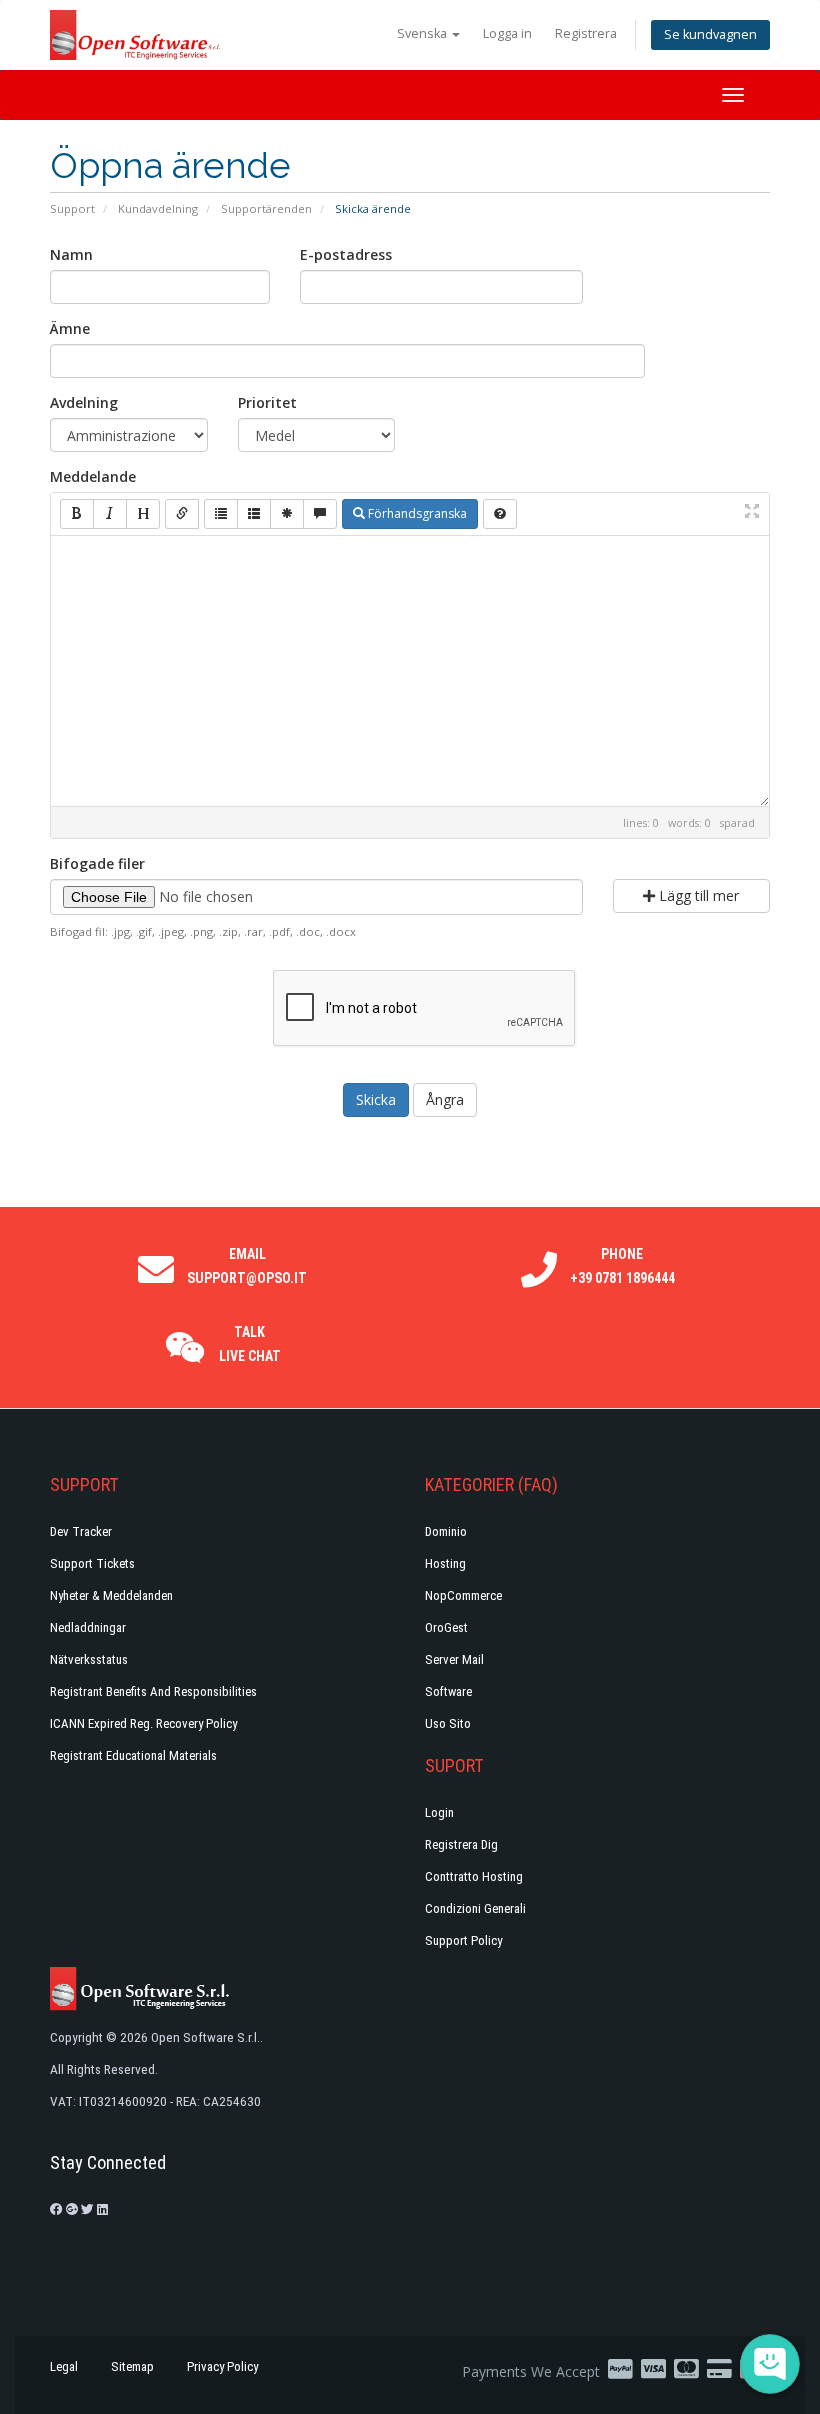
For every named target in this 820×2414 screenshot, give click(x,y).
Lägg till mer (697, 895)
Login (439, 1812)
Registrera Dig (461, 1844)
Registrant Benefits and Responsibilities (153, 1691)
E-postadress (346, 254)
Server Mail (454, 1659)
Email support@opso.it (247, 1266)
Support (72, 208)
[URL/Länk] (182, 514)
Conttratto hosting (474, 1876)
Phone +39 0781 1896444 (622, 1266)
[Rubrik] (143, 514)
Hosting (445, 1563)
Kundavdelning (158, 208)
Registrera (586, 33)
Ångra (445, 1099)
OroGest (446, 1627)
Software (448, 1691)
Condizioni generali (475, 1908)
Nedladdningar (88, 1627)
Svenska (423, 33)
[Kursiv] (110, 514)
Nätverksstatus (89, 1659)
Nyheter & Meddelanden (111, 1595)
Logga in (507, 33)
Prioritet (267, 402)
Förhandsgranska (416, 513)
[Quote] (320, 514)
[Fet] (77, 514)
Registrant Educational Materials (133, 1755)
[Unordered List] (221, 514)
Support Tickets (92, 1563)
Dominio (446, 1531)
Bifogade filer (97, 863)
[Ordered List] (254, 514)
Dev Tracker (81, 1531)
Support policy (463, 1940)
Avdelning (84, 402)
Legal (64, 2366)
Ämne (70, 328)
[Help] (500, 514)
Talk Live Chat (250, 1344)
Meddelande (93, 476)
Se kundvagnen (710, 34)
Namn (71, 254)
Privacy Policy (222, 2366)
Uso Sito (448, 1723)
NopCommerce (463, 1595)
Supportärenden (266, 208)
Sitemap (132, 2366)
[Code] (287, 514)
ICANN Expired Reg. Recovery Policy (143, 1723)
